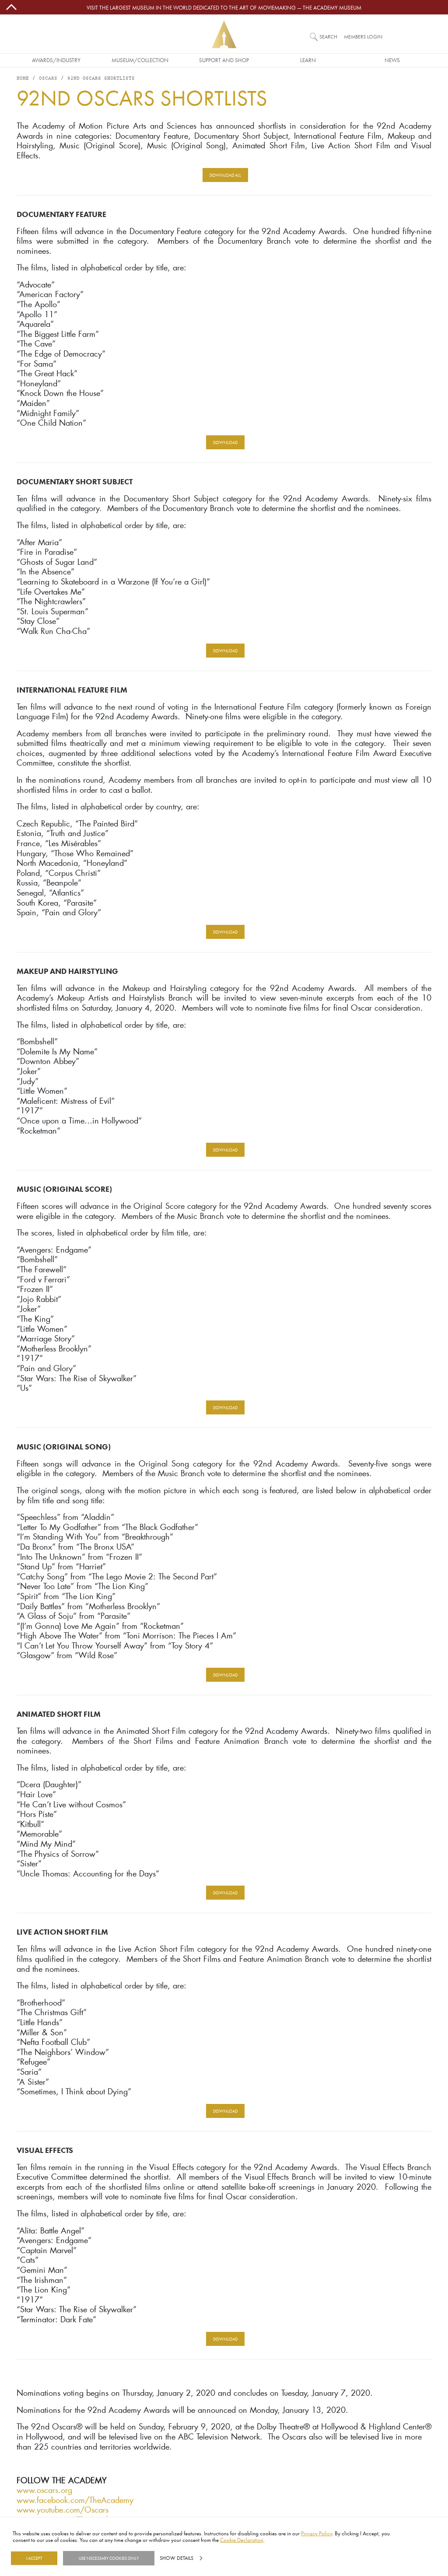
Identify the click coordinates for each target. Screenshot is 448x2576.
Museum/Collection (140, 60)
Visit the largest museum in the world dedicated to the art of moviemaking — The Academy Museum (224, 7)
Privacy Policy (317, 2533)
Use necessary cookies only (109, 2558)
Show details (177, 2558)
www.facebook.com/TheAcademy (75, 2500)
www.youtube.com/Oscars (63, 2510)
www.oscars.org (44, 2490)
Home (23, 79)
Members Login (363, 37)
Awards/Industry (56, 60)
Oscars (48, 79)
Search (328, 37)
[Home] (224, 34)
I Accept (34, 2558)
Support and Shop (224, 60)
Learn (308, 60)
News (392, 60)
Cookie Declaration (242, 2540)
